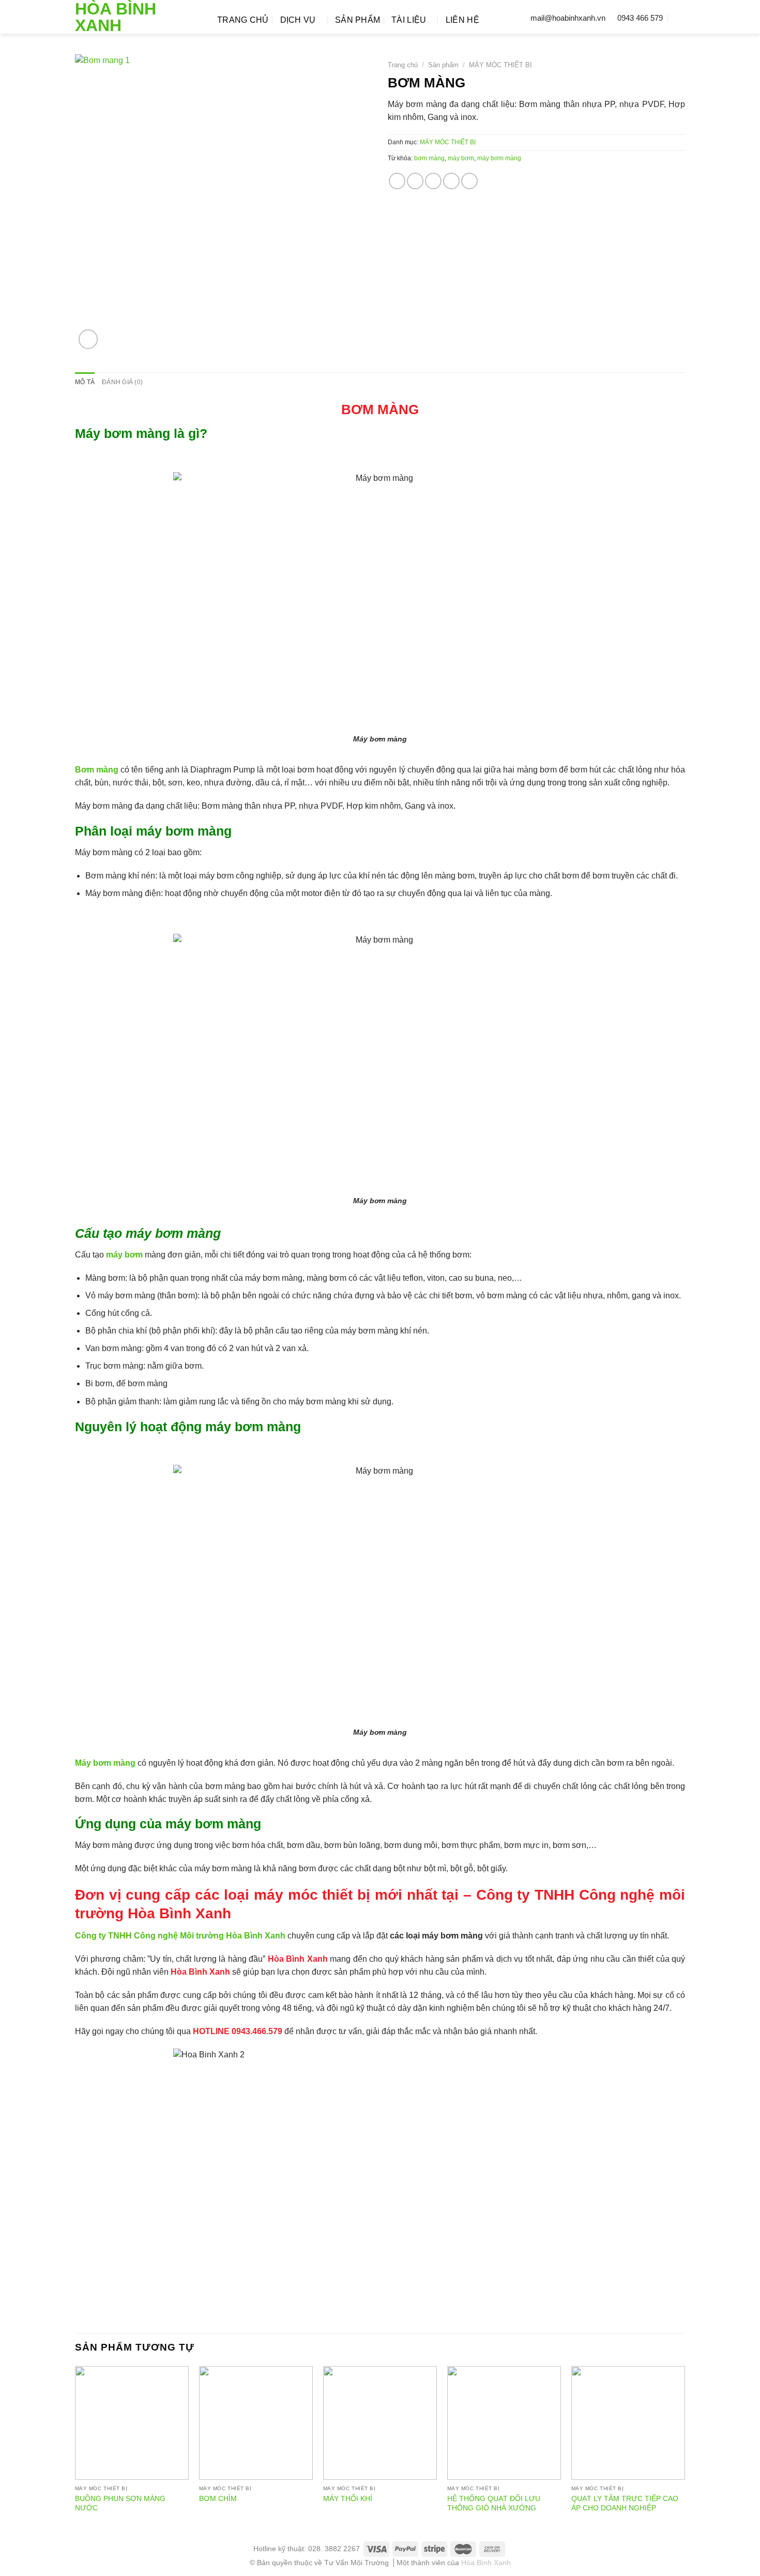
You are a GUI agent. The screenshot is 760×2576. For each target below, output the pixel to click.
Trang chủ (243, 20)
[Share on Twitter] (415, 181)
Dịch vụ (298, 20)
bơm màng (429, 158)
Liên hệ (462, 20)
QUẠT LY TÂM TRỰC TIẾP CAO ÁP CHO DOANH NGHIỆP (625, 2503)
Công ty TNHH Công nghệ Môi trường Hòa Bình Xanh (180, 1936)
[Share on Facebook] (397, 181)
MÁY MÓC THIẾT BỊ (500, 65)
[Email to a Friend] (433, 181)
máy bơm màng (499, 158)
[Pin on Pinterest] (451, 181)
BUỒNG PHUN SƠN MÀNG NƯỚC (120, 2503)
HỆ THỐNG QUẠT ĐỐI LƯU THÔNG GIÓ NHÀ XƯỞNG (494, 2503)
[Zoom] (88, 339)
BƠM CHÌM (218, 2498)
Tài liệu (409, 20)
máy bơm (461, 158)
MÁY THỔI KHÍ (348, 2498)
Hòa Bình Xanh (116, 17)
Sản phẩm (358, 20)
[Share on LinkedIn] (469, 181)
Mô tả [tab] (85, 382)
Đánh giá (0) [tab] (122, 382)
